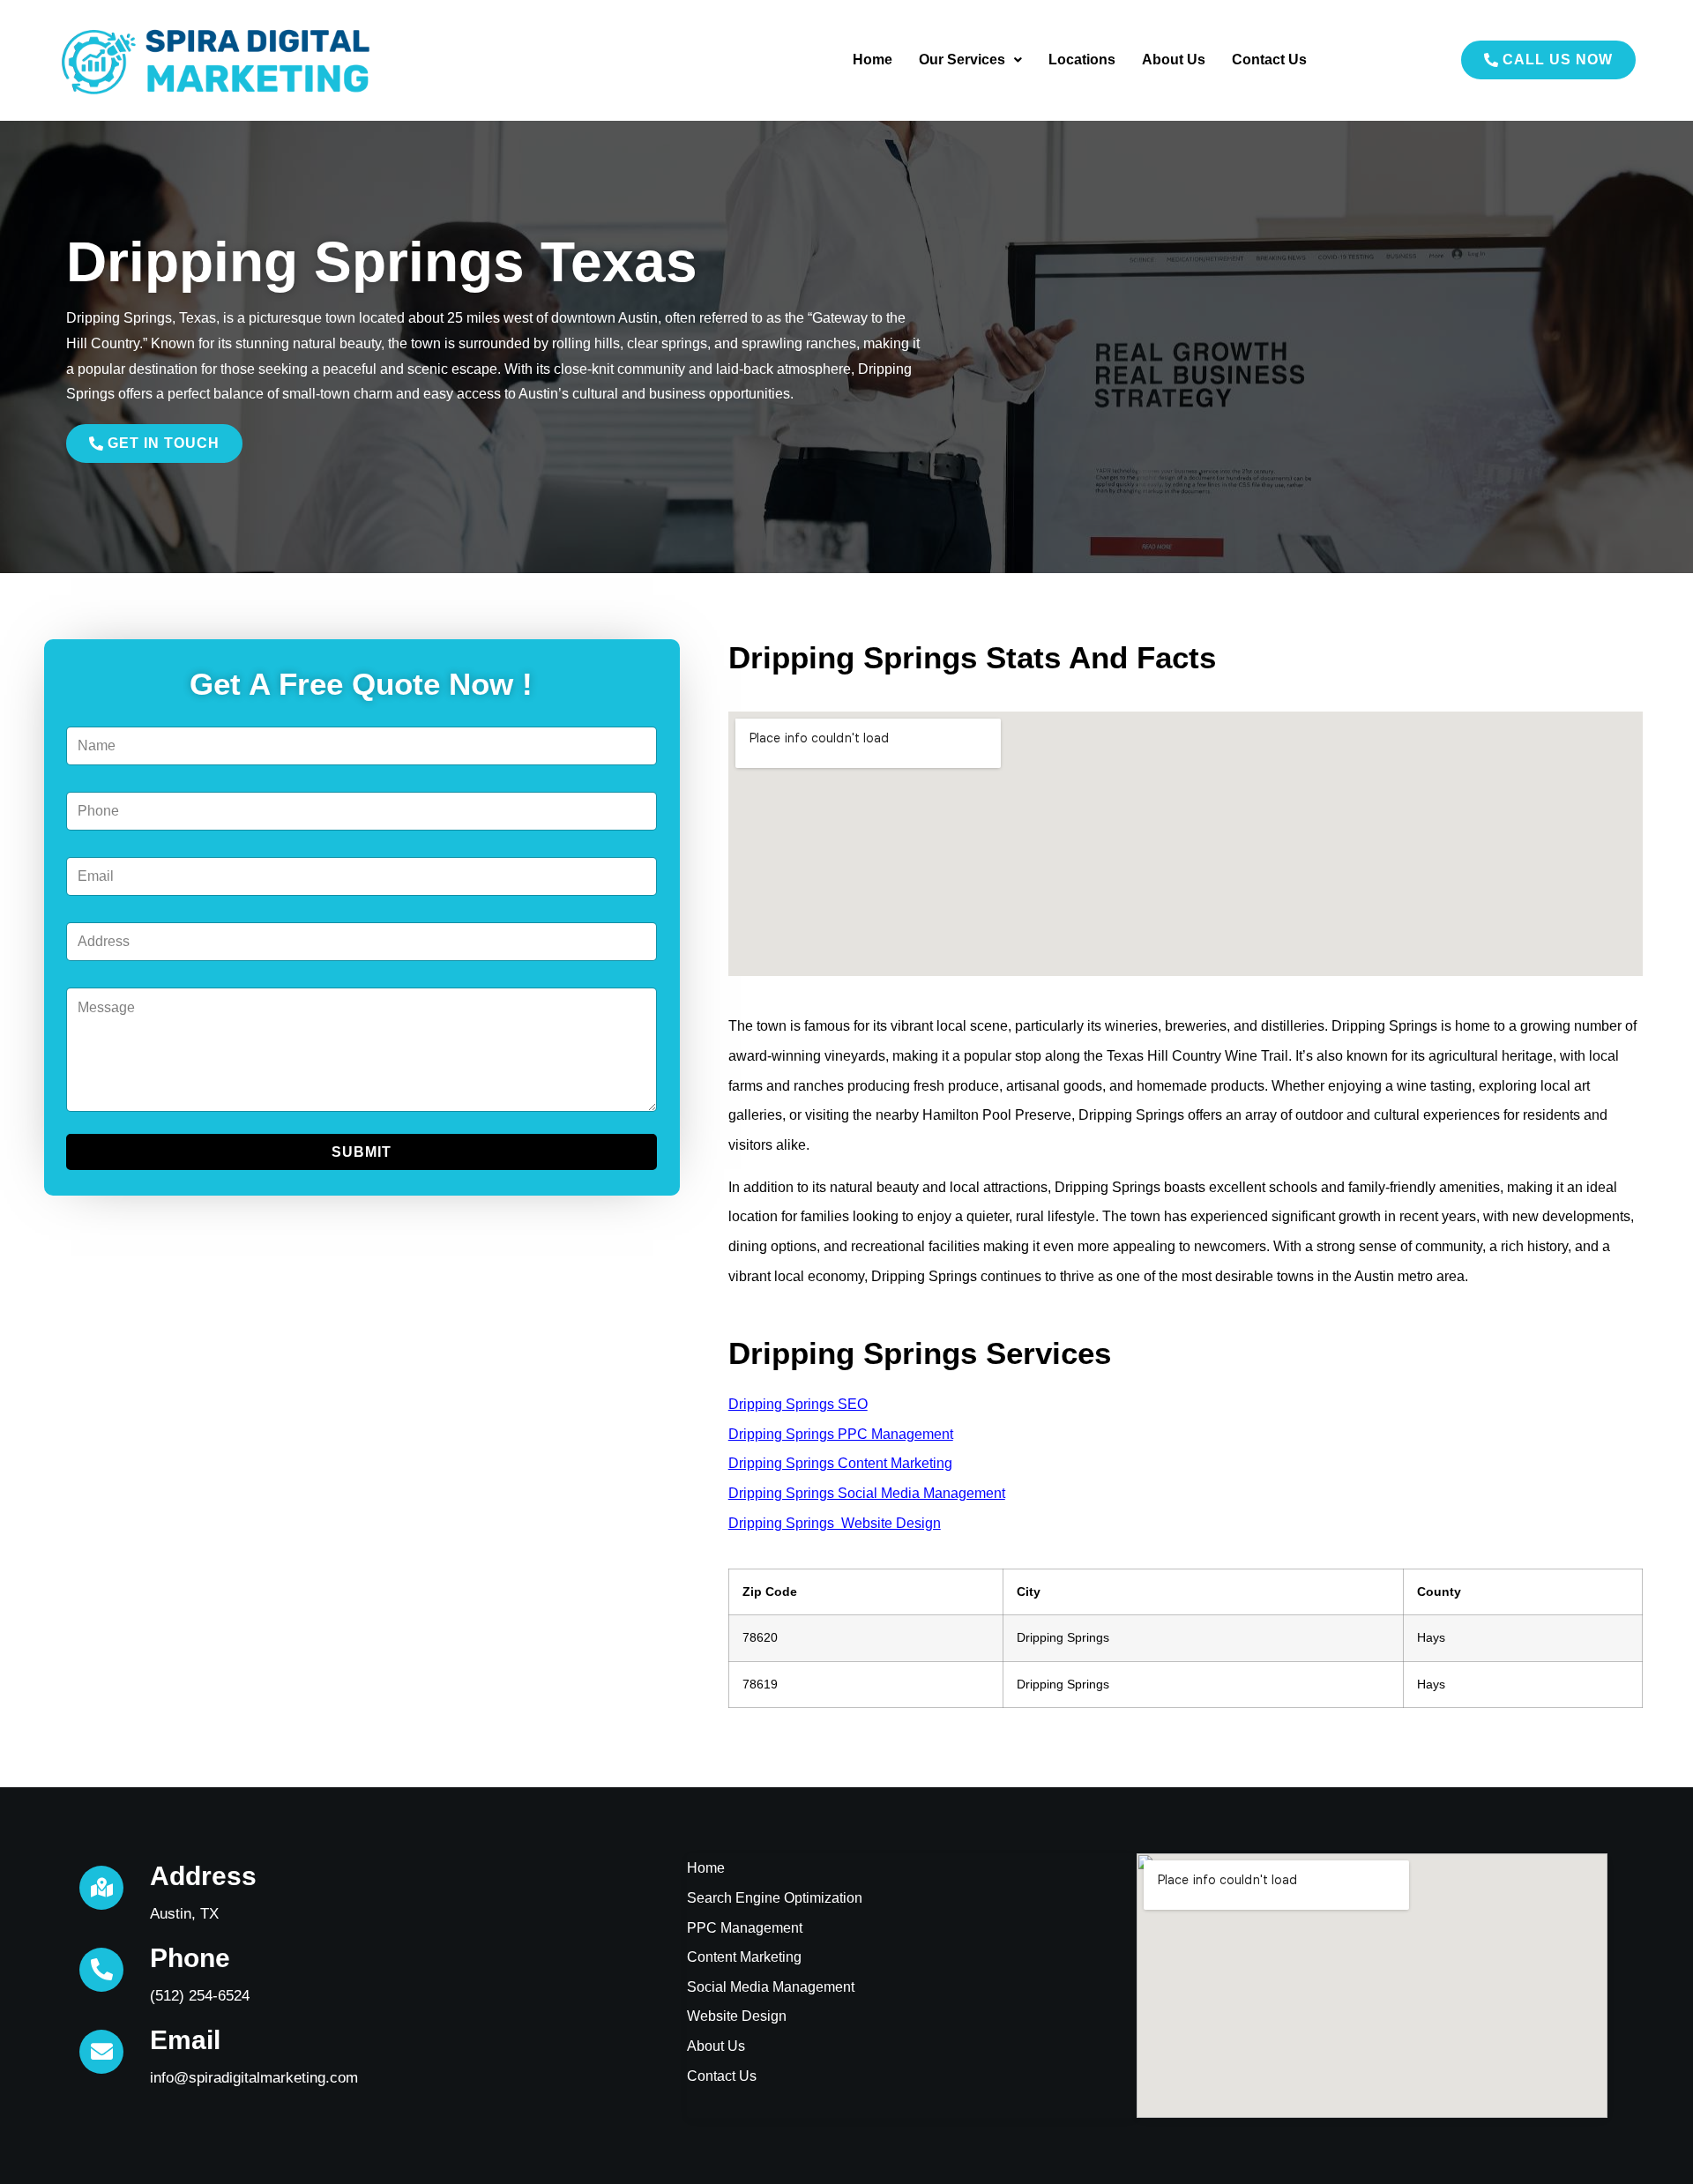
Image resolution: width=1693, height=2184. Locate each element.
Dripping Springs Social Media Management (867, 1493)
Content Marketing (744, 1957)
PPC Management (745, 1928)
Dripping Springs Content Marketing (840, 1463)
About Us (1174, 60)
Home (873, 60)
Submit (362, 1152)
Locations (1082, 60)
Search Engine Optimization (775, 1898)
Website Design (737, 2016)
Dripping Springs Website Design (835, 1523)
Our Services (962, 60)
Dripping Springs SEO (798, 1404)
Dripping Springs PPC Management (841, 1434)
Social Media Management (771, 1987)
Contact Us (1269, 60)
